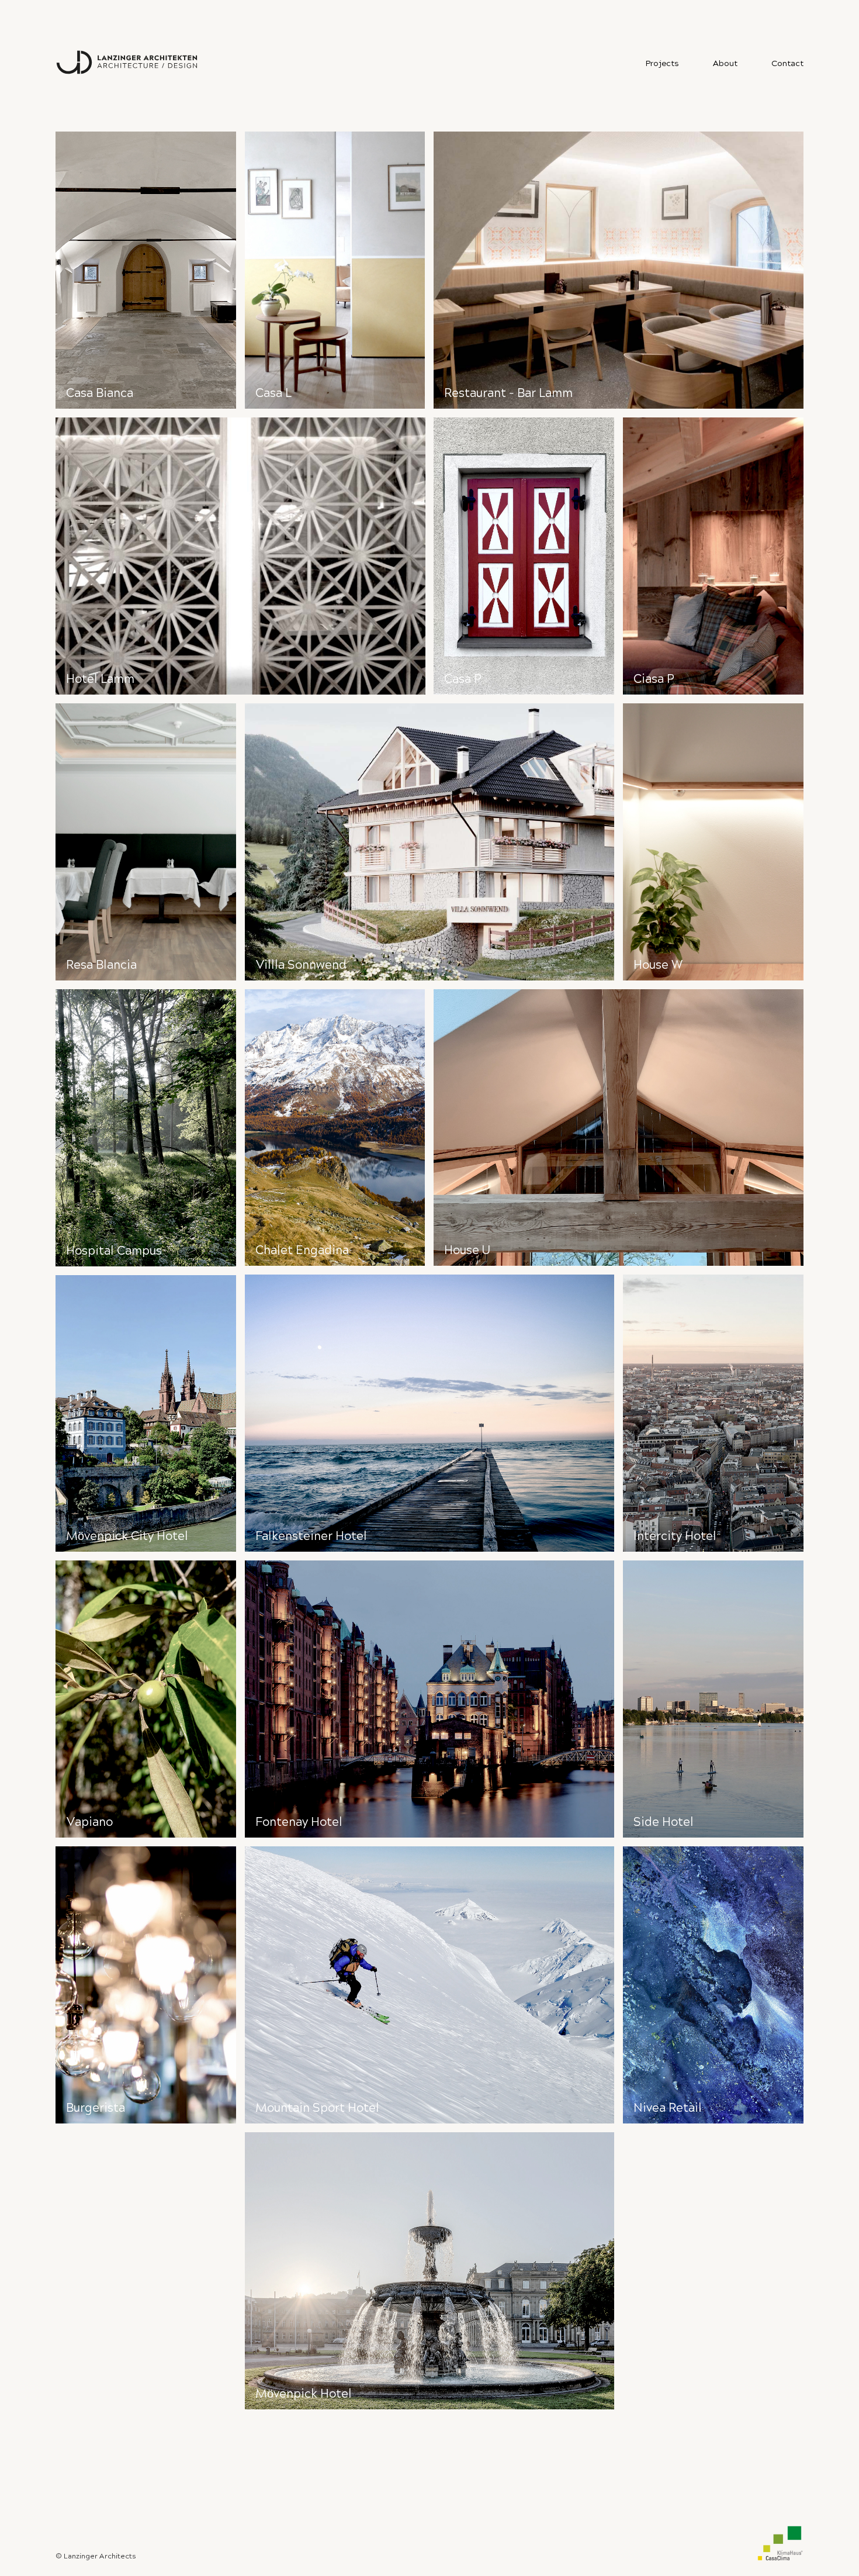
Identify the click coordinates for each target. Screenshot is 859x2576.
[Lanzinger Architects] (129, 63)
